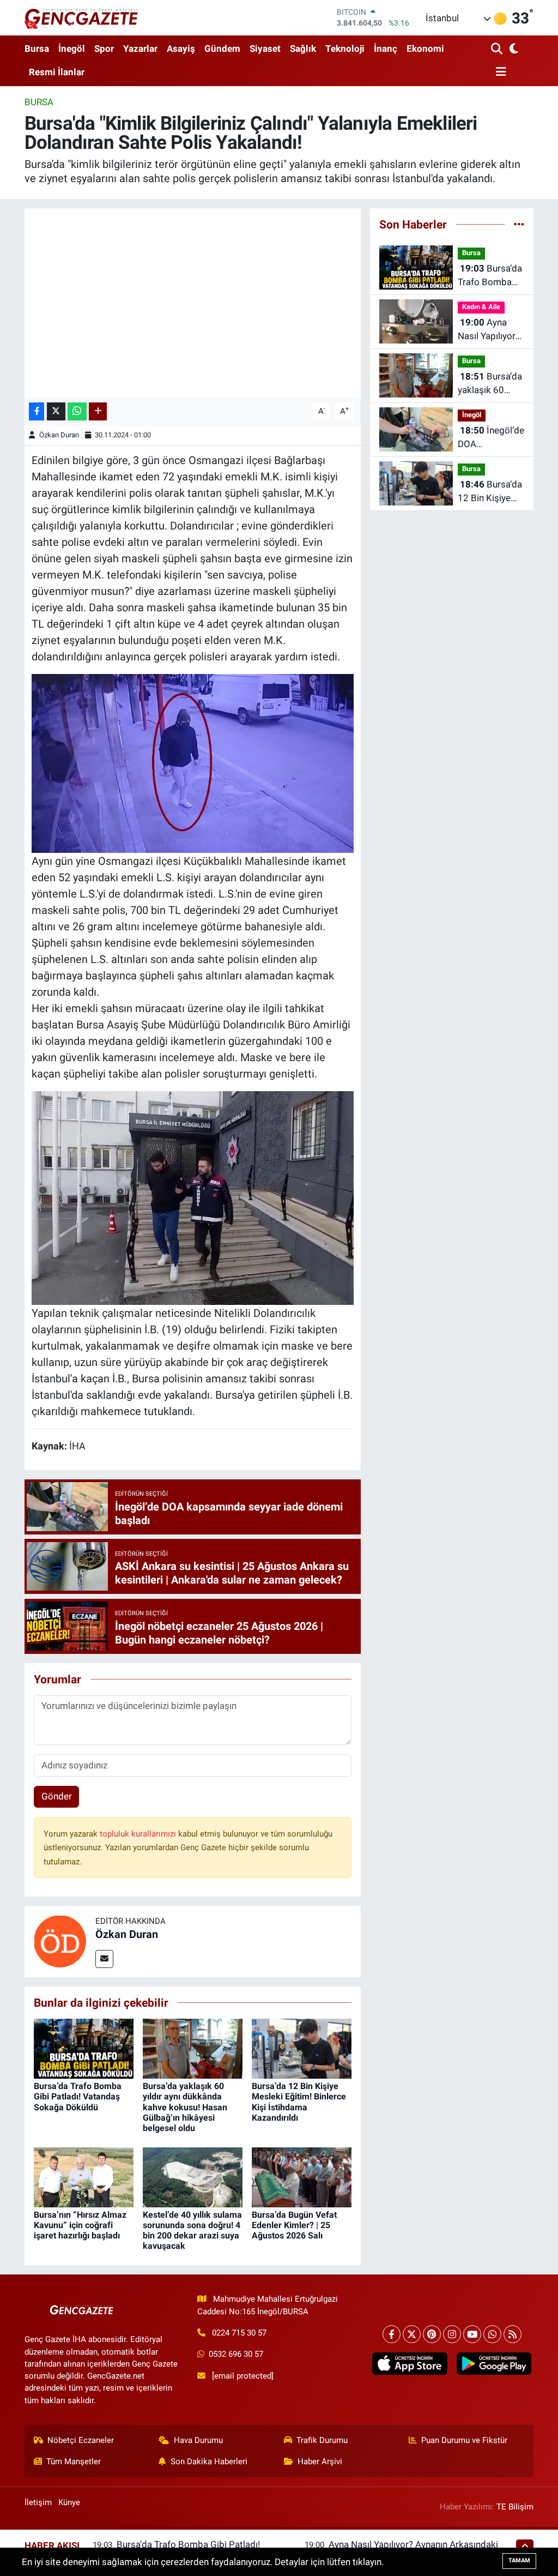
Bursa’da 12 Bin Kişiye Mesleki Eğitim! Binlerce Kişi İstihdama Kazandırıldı (299, 2102)
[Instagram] (452, 2334)
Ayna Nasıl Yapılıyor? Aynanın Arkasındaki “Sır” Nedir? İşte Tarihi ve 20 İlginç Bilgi (490, 330)
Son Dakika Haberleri (209, 2461)
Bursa (37, 49)
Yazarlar (140, 49)
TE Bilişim (515, 2507)
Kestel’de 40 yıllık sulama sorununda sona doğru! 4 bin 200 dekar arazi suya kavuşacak (192, 2231)
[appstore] (410, 2364)
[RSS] (512, 2334)
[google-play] (494, 2364)
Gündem (222, 49)
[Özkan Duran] (60, 1941)
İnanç (386, 49)
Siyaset (265, 49)
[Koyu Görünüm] (513, 49)
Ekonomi (425, 49)
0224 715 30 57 (239, 2333)
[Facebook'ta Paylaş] (37, 411)
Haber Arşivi (320, 2461)
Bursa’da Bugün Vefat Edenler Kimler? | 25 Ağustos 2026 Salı (294, 2225)
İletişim (38, 2502)
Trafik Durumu (322, 2440)
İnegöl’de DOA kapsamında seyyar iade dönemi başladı (491, 438)
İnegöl (72, 49)
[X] (412, 2334)
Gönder (57, 1796)
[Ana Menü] (499, 72)
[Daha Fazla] (98, 411)
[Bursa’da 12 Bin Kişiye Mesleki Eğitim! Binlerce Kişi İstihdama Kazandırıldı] (302, 2048)
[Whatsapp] (492, 2334)
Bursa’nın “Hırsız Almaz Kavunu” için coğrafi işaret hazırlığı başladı (80, 2225)
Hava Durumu (198, 2440)
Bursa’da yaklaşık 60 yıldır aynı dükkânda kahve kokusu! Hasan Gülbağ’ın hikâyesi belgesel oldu (185, 2107)
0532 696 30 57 (236, 2354)
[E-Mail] (104, 1959)
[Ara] (498, 49)
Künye (69, 2502)
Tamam (519, 2560)
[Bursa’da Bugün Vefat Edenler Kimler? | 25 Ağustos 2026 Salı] (302, 2176)
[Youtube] (472, 2334)
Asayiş (181, 49)
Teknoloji (345, 49)
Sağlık (303, 49)
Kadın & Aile (481, 307)
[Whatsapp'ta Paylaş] (77, 411)
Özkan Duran (59, 435)
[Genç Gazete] (82, 17)
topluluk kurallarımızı (139, 1834)
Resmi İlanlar (57, 72)
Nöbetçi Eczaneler (81, 2440)
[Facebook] (392, 2334)
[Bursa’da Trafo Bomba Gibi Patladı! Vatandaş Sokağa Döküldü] (84, 2048)
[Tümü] (519, 224)
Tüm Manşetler (74, 2461)
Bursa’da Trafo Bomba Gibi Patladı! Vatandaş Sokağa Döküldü (78, 2096)
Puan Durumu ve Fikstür (464, 2440)
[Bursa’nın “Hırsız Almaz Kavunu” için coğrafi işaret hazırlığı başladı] (84, 2176)
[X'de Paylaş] (56, 411)
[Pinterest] (432, 2334)
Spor (104, 49)
